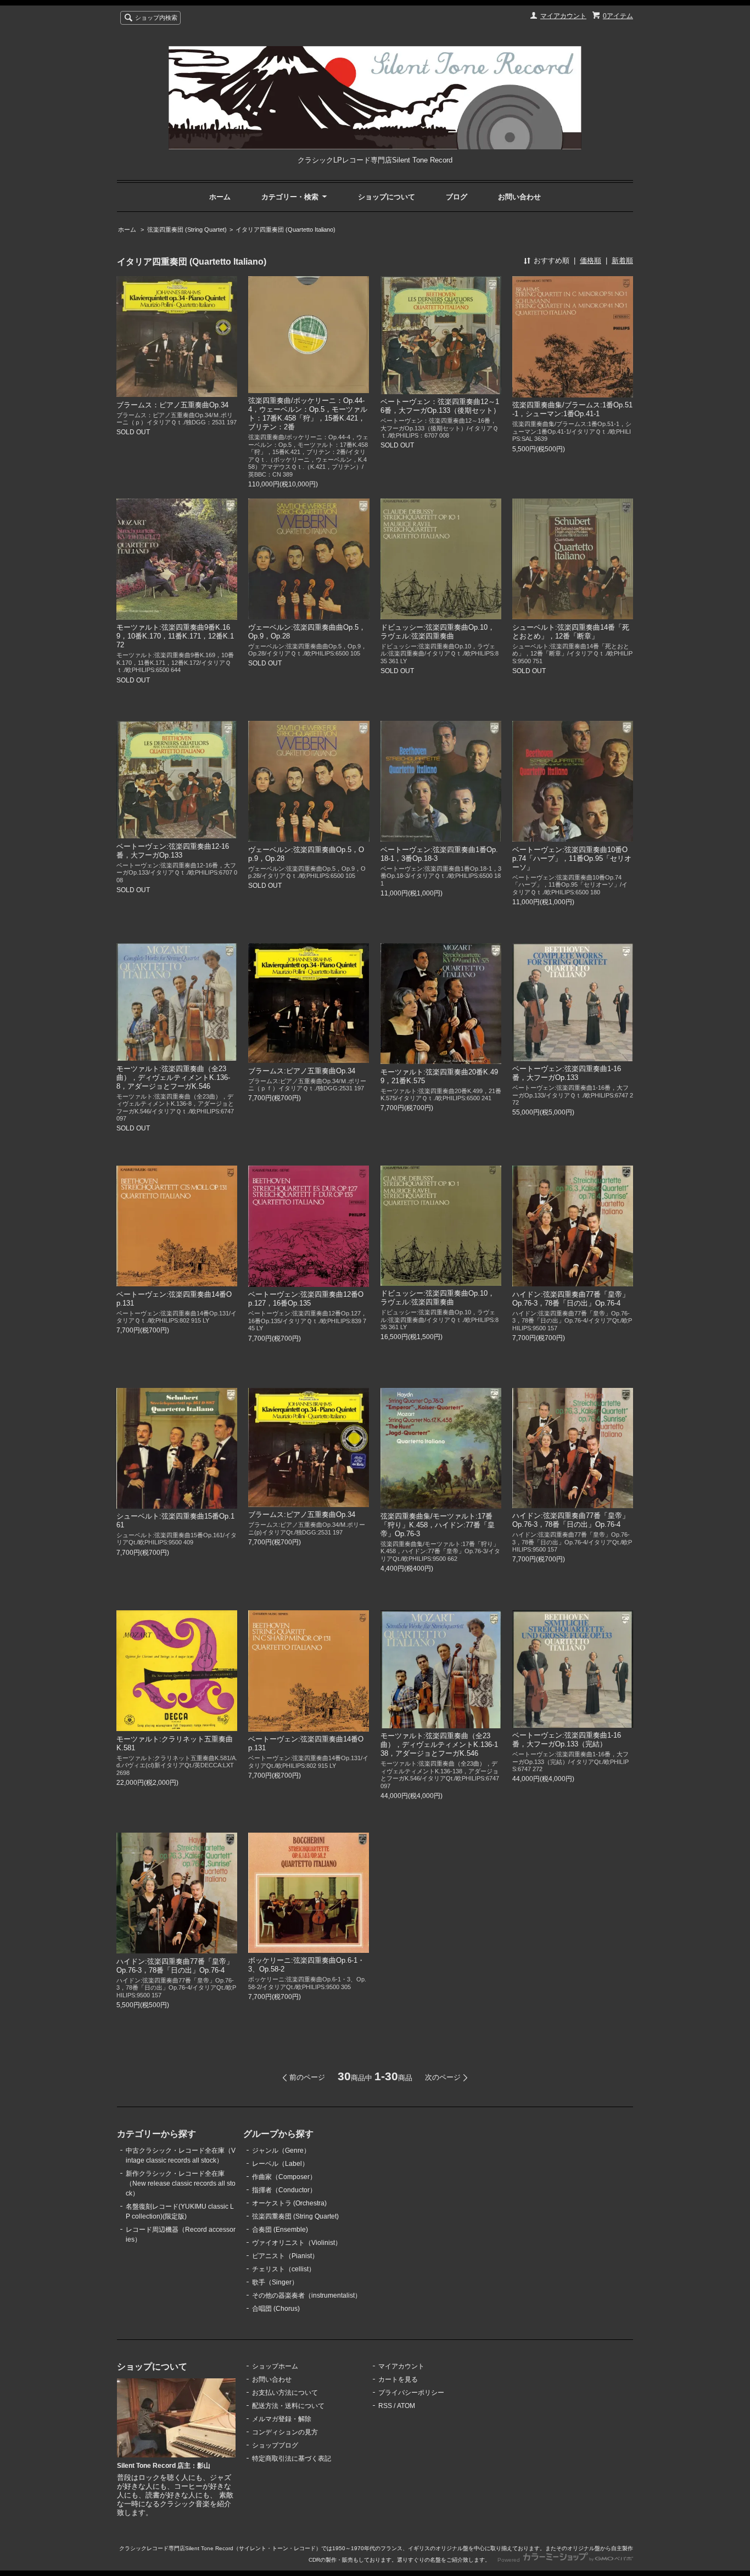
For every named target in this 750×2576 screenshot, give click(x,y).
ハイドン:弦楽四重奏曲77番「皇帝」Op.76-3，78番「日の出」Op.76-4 (571, 1299)
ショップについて (387, 197)
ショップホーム (275, 2366)
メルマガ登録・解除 (282, 2419)
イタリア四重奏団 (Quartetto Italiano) (286, 229)
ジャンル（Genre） (281, 2151)
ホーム (220, 197)
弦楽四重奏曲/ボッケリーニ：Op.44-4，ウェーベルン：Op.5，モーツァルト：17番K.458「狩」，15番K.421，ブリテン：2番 (308, 414)
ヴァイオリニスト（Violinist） (297, 2243)
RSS (385, 2406)
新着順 (622, 261)
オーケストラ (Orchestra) (289, 2203)
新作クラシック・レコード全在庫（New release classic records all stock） (181, 2183)
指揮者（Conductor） (284, 2190)
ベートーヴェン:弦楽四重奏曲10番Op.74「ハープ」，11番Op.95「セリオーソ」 (572, 858)
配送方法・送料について (288, 2406)
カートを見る (398, 2379)
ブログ (457, 197)
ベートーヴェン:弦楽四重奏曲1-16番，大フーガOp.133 (567, 1073)
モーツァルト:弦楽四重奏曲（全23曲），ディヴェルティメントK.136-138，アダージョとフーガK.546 (439, 1745)
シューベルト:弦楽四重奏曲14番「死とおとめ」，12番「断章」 (571, 632)
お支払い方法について (285, 2393)
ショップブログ (275, 2445)
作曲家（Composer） (284, 2177)
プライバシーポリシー (411, 2393)
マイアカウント (563, 16)
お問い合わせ (519, 197)
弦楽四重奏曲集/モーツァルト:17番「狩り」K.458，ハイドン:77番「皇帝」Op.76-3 (438, 1525)
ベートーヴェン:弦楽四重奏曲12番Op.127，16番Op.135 (306, 1299)
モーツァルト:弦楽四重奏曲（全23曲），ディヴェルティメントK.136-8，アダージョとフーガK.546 (173, 1077)
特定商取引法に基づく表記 (292, 2459)
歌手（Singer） (275, 2282)
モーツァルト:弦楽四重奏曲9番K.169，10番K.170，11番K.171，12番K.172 (175, 636)
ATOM (406, 2406)
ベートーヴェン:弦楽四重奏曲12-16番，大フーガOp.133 (173, 851)
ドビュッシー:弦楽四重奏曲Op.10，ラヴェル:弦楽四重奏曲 (438, 632)
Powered (510, 2560)
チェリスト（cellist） (284, 2269)
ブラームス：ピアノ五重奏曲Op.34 (172, 405)
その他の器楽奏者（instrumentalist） (307, 2295)
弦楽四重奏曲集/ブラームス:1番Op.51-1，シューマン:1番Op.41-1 (572, 409)
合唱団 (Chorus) (276, 2309)
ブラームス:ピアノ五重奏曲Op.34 (302, 1071)
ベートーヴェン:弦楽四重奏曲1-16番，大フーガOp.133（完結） (567, 1740)
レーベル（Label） (280, 2164)
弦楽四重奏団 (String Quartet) (187, 229)
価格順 (591, 261)
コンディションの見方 (285, 2432)
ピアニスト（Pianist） (285, 2256)
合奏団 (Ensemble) (280, 2230)
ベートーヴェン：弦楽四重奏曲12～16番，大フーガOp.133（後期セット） (440, 406)
